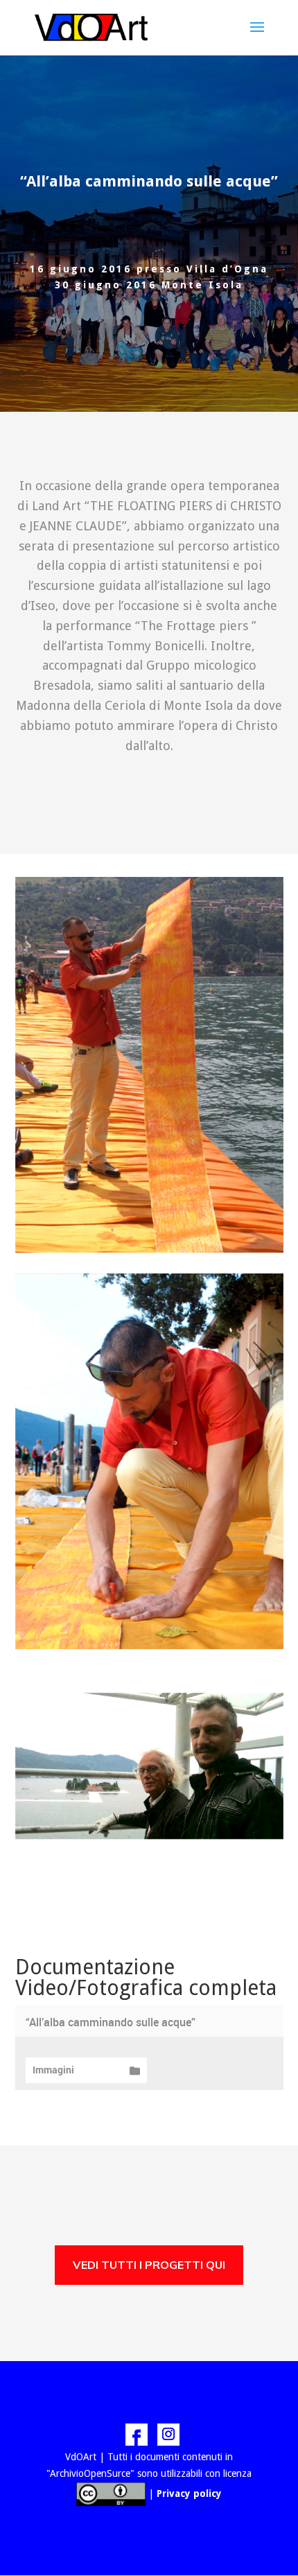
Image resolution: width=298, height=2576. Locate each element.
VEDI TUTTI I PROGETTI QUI (149, 2265)
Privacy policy (189, 2494)
